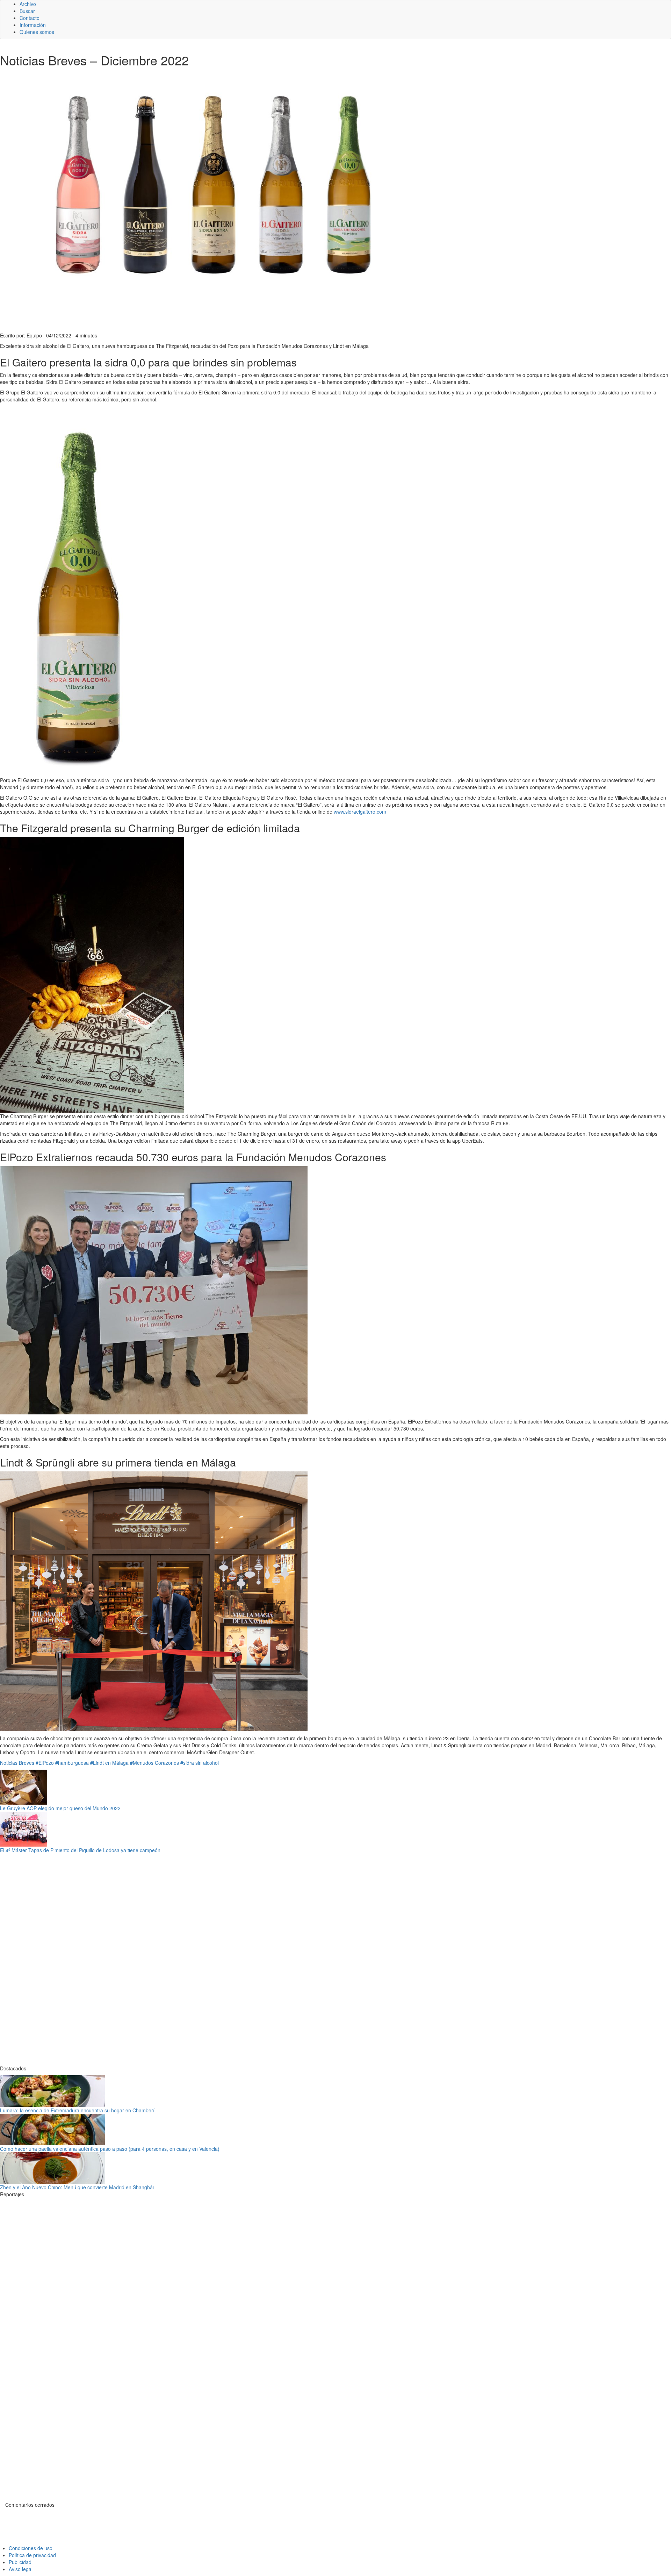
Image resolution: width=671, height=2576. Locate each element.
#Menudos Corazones (154, 1763)
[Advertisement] (171, 315)
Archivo (28, 4)
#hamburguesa (72, 1763)
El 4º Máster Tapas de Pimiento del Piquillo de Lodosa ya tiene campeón (80, 1850)
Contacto (30, 18)
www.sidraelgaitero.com (360, 812)
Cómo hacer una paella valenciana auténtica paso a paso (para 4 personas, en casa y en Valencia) (110, 2149)
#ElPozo (45, 1763)
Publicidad (20, 2562)
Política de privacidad (32, 2555)
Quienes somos (37, 32)
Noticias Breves (17, 1763)
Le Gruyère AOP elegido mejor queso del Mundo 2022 (60, 1808)
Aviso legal (21, 2569)
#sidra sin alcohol (200, 1763)
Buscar (27, 11)
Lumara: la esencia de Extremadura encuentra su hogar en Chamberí (77, 2110)
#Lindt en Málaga (109, 1763)
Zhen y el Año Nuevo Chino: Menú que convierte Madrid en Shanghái (77, 2187)
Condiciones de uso (31, 2548)
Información (33, 25)
